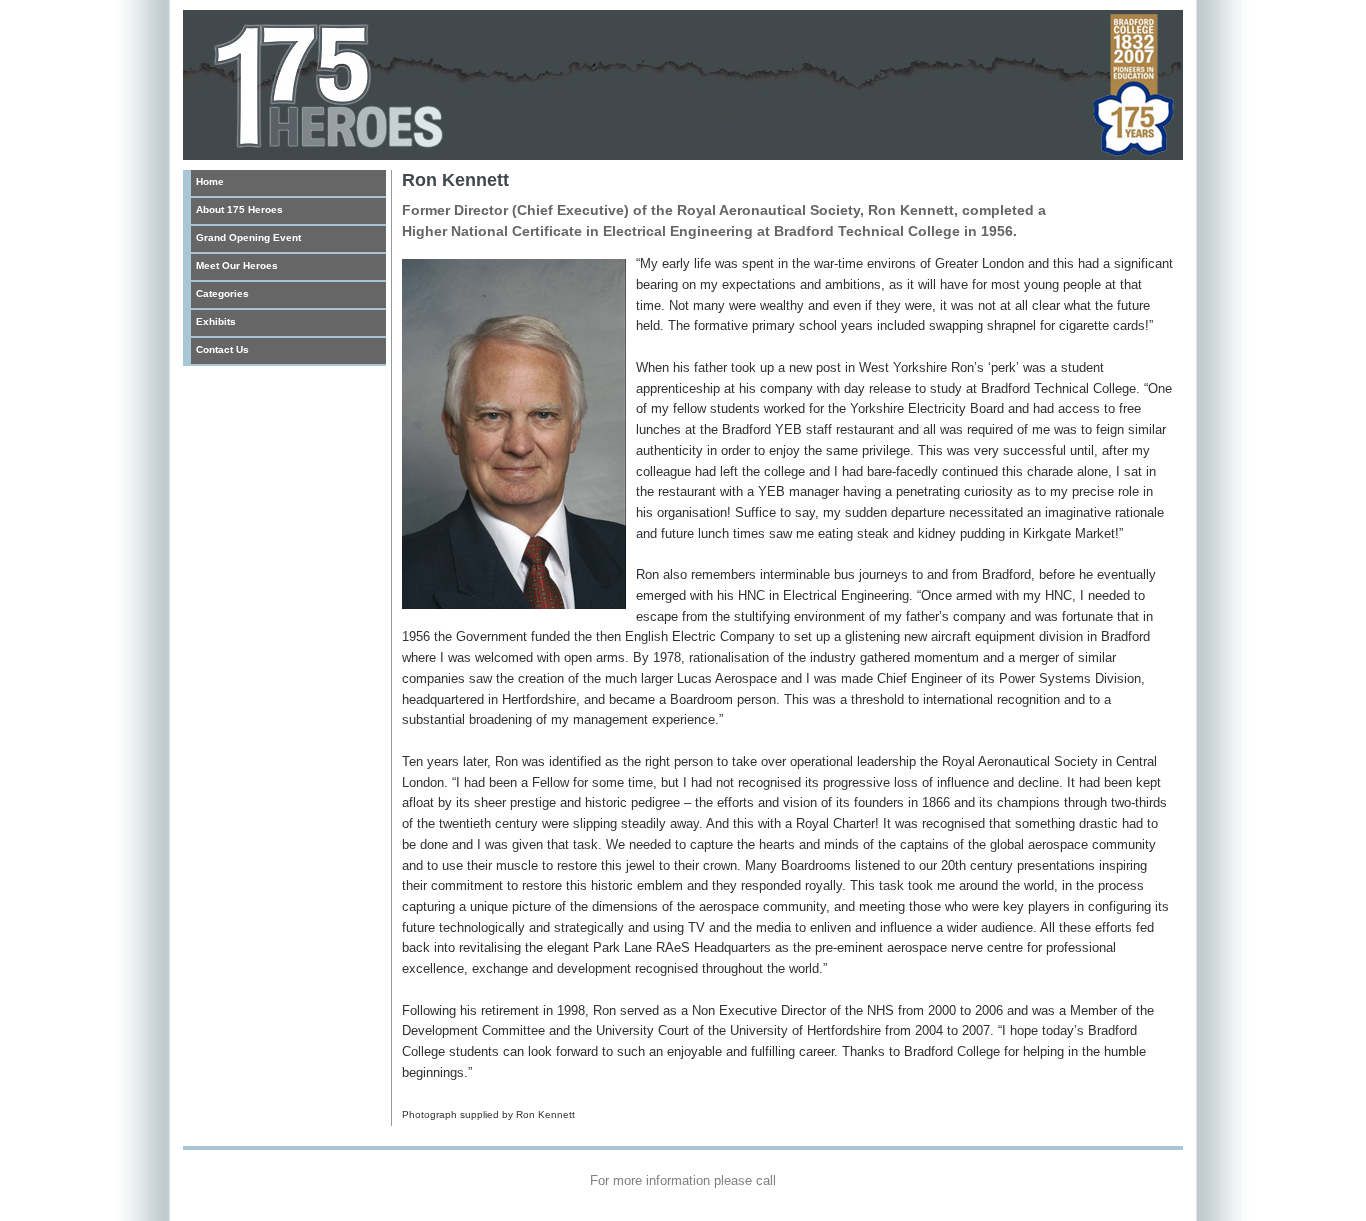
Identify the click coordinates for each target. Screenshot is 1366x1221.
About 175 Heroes (239, 209)
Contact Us (222, 349)
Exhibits (216, 321)
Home (210, 181)
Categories (222, 293)
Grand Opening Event (248, 237)
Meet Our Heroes (237, 265)
